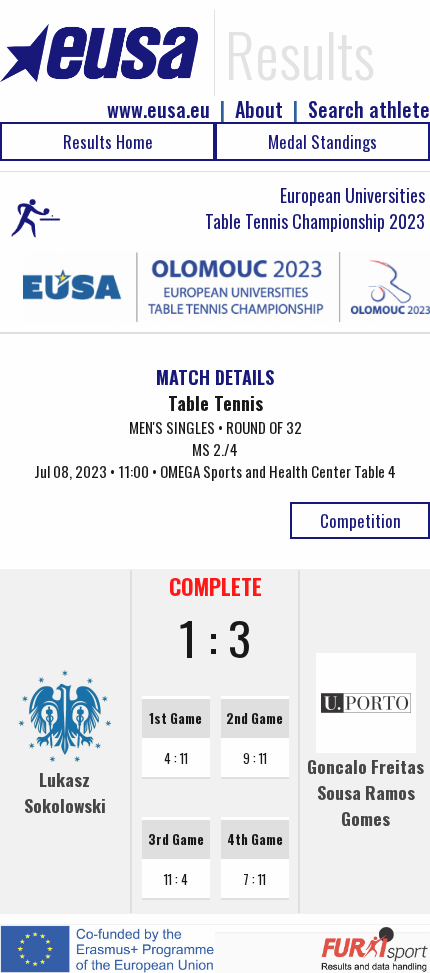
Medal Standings (322, 141)
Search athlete (369, 109)
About (259, 109)
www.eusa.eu (158, 109)
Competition (360, 520)
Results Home (108, 141)
